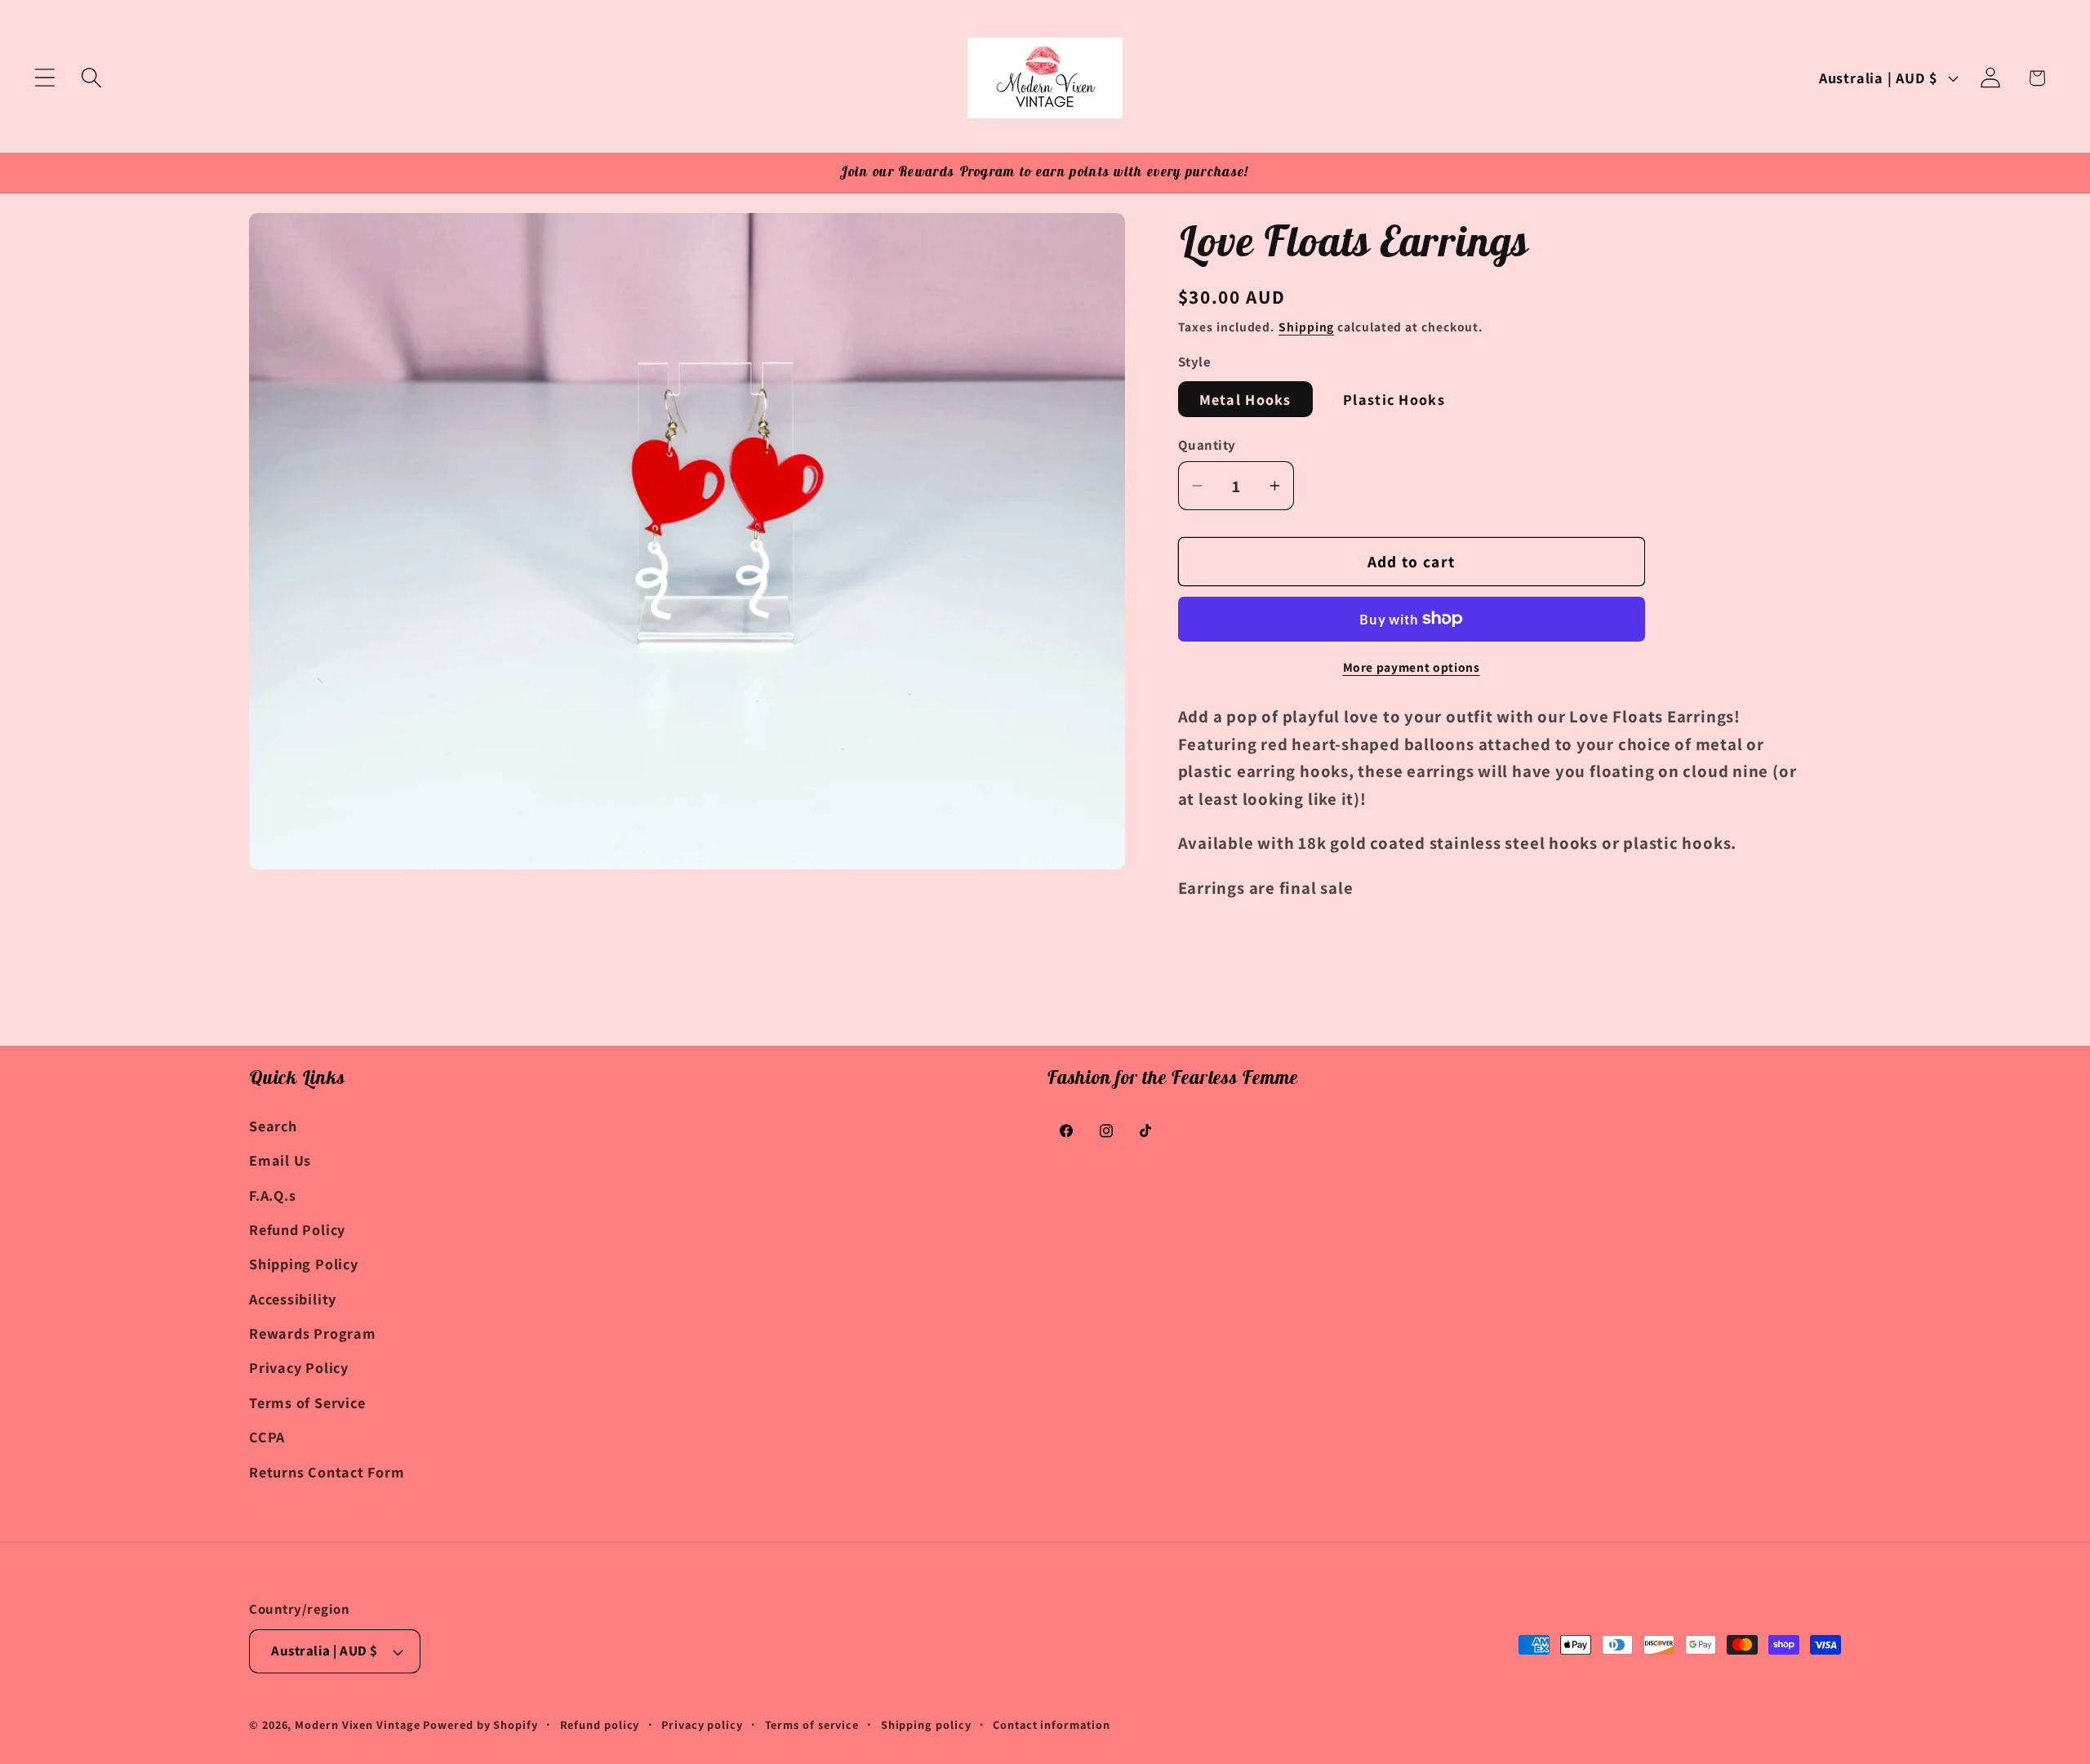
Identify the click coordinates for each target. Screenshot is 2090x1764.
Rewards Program (313, 1332)
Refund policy (600, 1724)
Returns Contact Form (327, 1471)
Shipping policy (926, 1724)
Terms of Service (307, 1402)
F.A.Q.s (272, 1194)
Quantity (1207, 444)
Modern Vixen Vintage (357, 1724)
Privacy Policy (299, 1367)
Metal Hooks (1245, 399)
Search (273, 1125)
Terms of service (812, 1724)
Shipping (1306, 326)
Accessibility (293, 1298)
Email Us (280, 1159)
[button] (44, 78)
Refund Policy (297, 1229)
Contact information (1051, 1724)
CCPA (267, 1436)
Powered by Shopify (480, 1724)
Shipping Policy (304, 1264)
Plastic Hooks (1394, 399)
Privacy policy (702, 1724)
